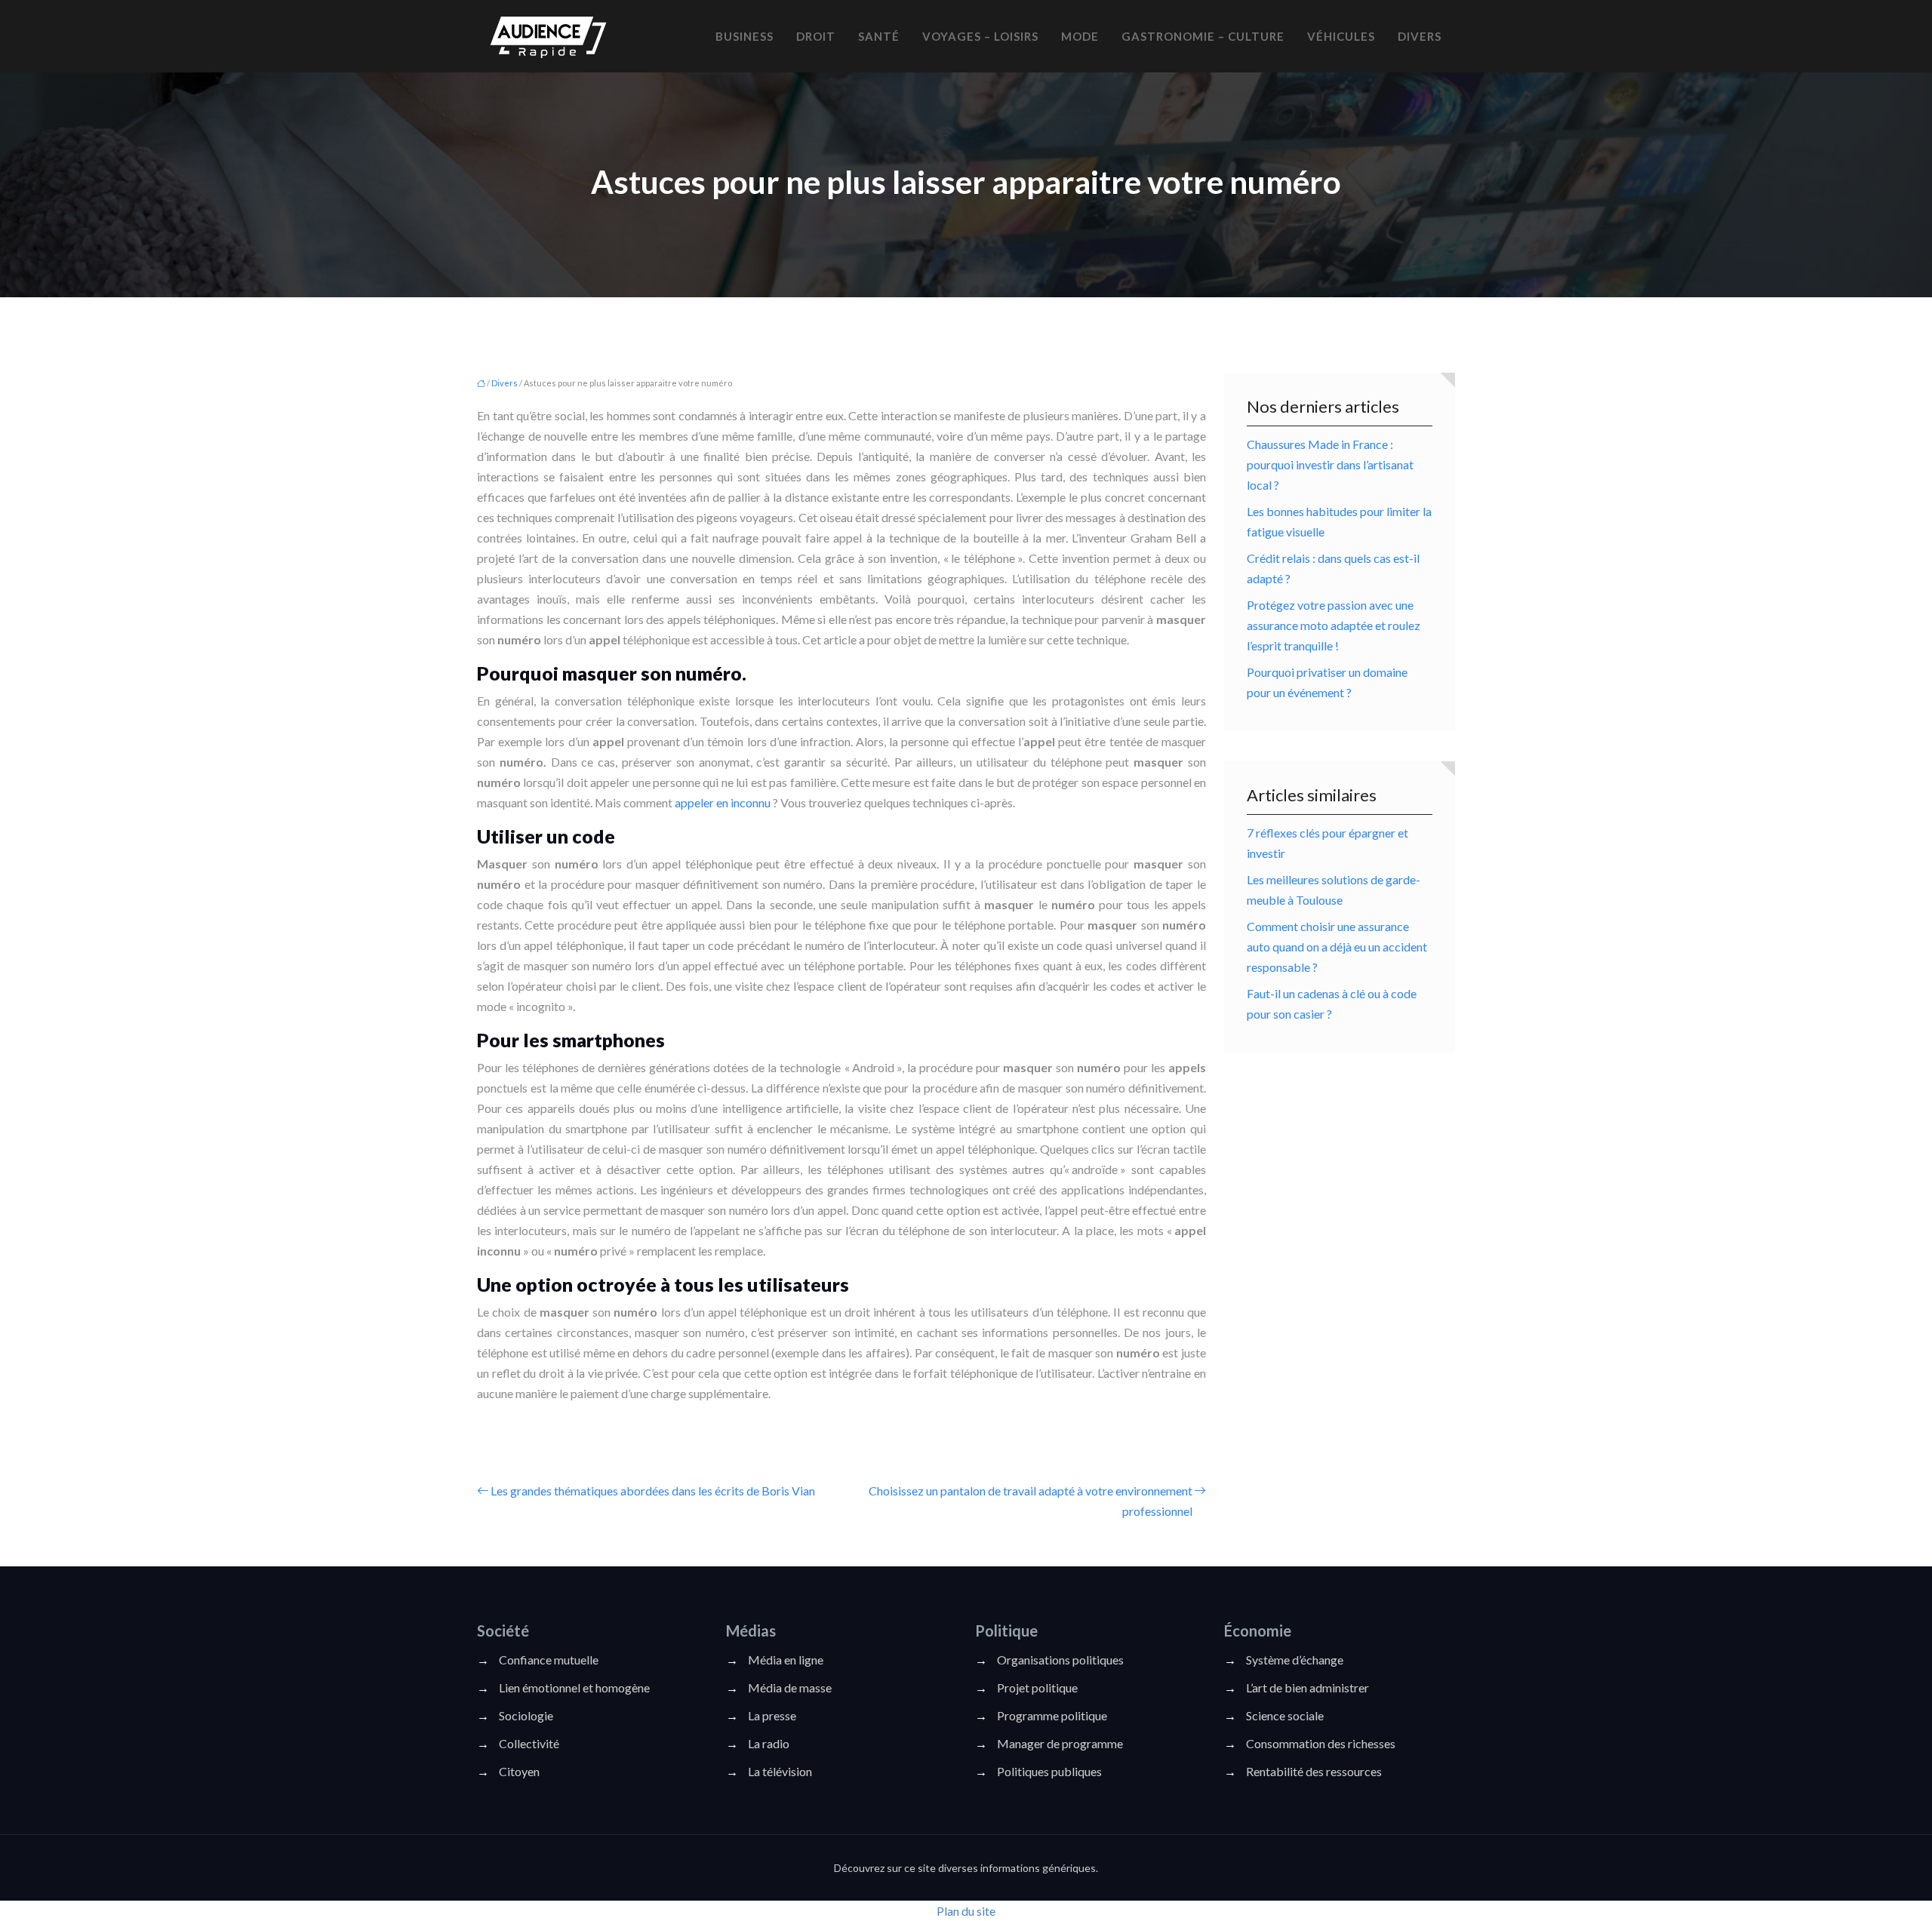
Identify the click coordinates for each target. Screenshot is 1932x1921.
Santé (879, 36)
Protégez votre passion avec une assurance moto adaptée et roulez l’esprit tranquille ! (1334, 625)
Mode (1080, 36)
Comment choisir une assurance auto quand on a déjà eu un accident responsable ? (1337, 947)
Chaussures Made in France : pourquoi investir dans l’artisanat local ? (1330, 464)
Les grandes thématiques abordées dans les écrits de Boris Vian (653, 1491)
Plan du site (966, 1911)
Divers (1420, 36)
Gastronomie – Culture (1203, 36)
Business (744, 36)
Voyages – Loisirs (980, 36)
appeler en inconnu (723, 802)
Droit (816, 36)
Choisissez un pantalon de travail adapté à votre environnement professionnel (1031, 1501)
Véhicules (1341, 36)
